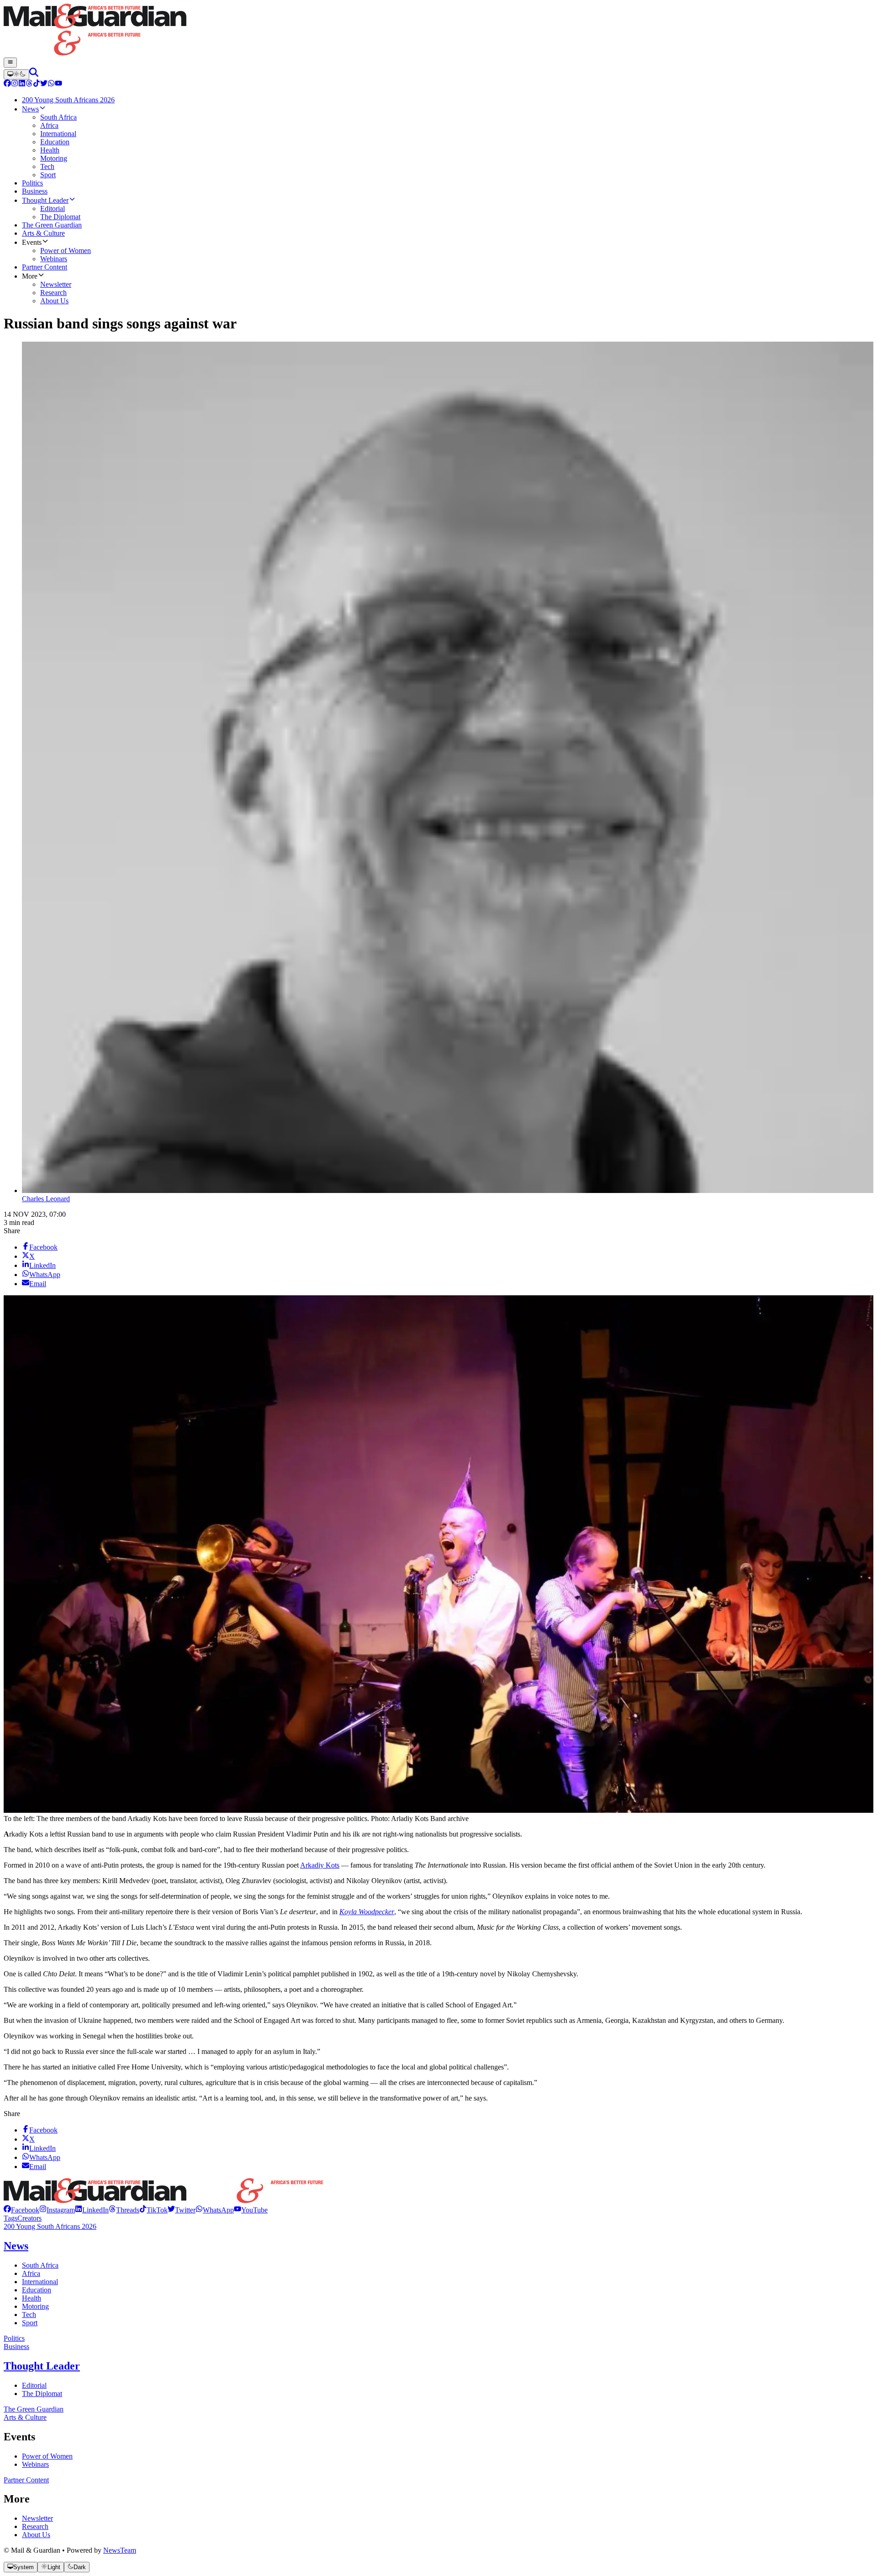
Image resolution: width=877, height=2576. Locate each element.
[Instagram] (15, 84)
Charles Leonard (46, 1199)
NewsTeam (120, 2550)
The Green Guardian (34, 2409)
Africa (31, 2273)
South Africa (40, 2265)
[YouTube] (58, 84)
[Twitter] (44, 84)
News (16, 2246)
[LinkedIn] (22, 84)
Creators (29, 2218)
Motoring (35, 2306)
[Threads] (29, 84)
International (40, 2282)
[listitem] (21, 2210)
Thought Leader (42, 2366)
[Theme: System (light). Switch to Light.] (16, 74)
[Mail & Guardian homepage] (438, 31)
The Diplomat (42, 2394)
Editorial (34, 2385)
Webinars (35, 2464)
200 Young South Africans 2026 (50, 2226)
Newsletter (37, 2518)
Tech (29, 2315)
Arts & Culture (25, 2417)
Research (35, 2526)
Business (16, 2346)
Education (37, 2290)
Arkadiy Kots (320, 1865)
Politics (14, 2338)
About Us (36, 2535)
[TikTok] (37, 84)
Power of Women (47, 2456)
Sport (30, 2323)
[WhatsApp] (51, 84)
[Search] (34, 74)
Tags (11, 2218)
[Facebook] (7, 84)
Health (32, 2298)
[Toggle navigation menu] (10, 63)
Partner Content (26, 2480)
